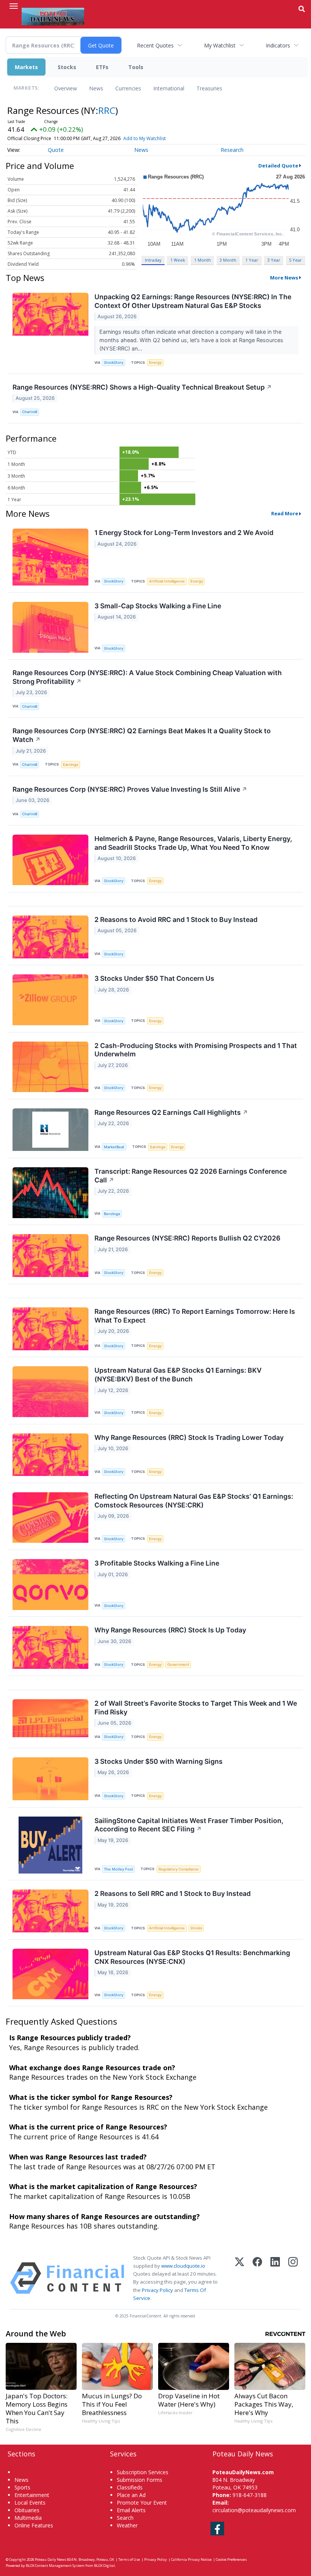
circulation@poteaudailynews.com (254, 2510)
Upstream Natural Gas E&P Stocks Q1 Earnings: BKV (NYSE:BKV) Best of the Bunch (178, 1375)
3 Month (228, 260)
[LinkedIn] (275, 2278)
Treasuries (209, 88)
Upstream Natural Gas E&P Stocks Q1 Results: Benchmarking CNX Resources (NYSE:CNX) (192, 1957)
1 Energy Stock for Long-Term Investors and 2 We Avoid (184, 533)
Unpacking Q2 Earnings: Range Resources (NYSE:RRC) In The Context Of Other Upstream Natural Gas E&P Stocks (193, 301)
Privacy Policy (157, 2290)
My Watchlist (220, 45)
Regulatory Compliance (179, 1869)
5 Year (295, 260)
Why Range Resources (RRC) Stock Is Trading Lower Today (189, 1437)
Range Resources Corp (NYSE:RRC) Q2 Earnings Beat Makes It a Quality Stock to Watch (142, 735)
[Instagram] (293, 2278)
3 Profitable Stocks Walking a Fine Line (157, 1563)
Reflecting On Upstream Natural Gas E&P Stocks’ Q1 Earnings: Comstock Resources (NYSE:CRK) (194, 1501)
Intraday (153, 260)
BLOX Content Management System (55, 2566)
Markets (26, 67)
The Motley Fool (118, 1869)
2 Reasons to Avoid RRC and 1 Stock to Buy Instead (176, 919)
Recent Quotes (155, 45)
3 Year (274, 260)
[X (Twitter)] (240, 2278)
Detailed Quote (278, 166)
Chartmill (30, 412)
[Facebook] (257, 2278)
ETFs (102, 67)
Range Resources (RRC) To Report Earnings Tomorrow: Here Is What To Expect (195, 1316)
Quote (56, 150)
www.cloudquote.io (183, 2266)
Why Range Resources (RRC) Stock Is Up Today (170, 1630)
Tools (136, 67)
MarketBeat (114, 1147)
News (96, 88)
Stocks (67, 67)
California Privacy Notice (191, 2559)
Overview (66, 88)
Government (178, 1664)
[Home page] (53, 16)
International (169, 88)
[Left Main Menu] (14, 6)
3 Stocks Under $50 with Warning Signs (159, 1761)
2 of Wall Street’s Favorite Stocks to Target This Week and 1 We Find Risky (196, 1708)
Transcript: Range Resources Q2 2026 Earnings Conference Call (191, 1176)
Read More (285, 513)
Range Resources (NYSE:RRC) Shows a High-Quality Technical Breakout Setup (142, 387)
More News (284, 278)
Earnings (71, 765)
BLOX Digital (104, 2566)
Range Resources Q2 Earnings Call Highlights (171, 1112)
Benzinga (112, 1214)
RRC (107, 110)
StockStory (114, 362)
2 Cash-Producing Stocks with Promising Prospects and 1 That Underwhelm (196, 1050)
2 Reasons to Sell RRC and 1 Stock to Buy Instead (173, 1893)
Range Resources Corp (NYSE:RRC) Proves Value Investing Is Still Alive (130, 789)
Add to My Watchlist (145, 138)
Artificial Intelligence (167, 581)
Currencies (128, 88)
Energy (155, 362)
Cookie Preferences (231, 2559)
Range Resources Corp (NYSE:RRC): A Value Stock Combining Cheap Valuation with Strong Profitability (147, 677)
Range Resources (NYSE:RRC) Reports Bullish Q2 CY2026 (187, 1238)
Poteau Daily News (51, 2559)
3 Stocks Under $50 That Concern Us (154, 978)
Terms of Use (129, 2559)
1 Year (252, 260)
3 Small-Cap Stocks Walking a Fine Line (158, 606)
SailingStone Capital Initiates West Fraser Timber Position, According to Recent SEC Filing (189, 1825)
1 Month (203, 260)
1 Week (178, 260)
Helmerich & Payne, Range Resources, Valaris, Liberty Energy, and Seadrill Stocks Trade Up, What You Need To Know (193, 843)
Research (232, 150)
